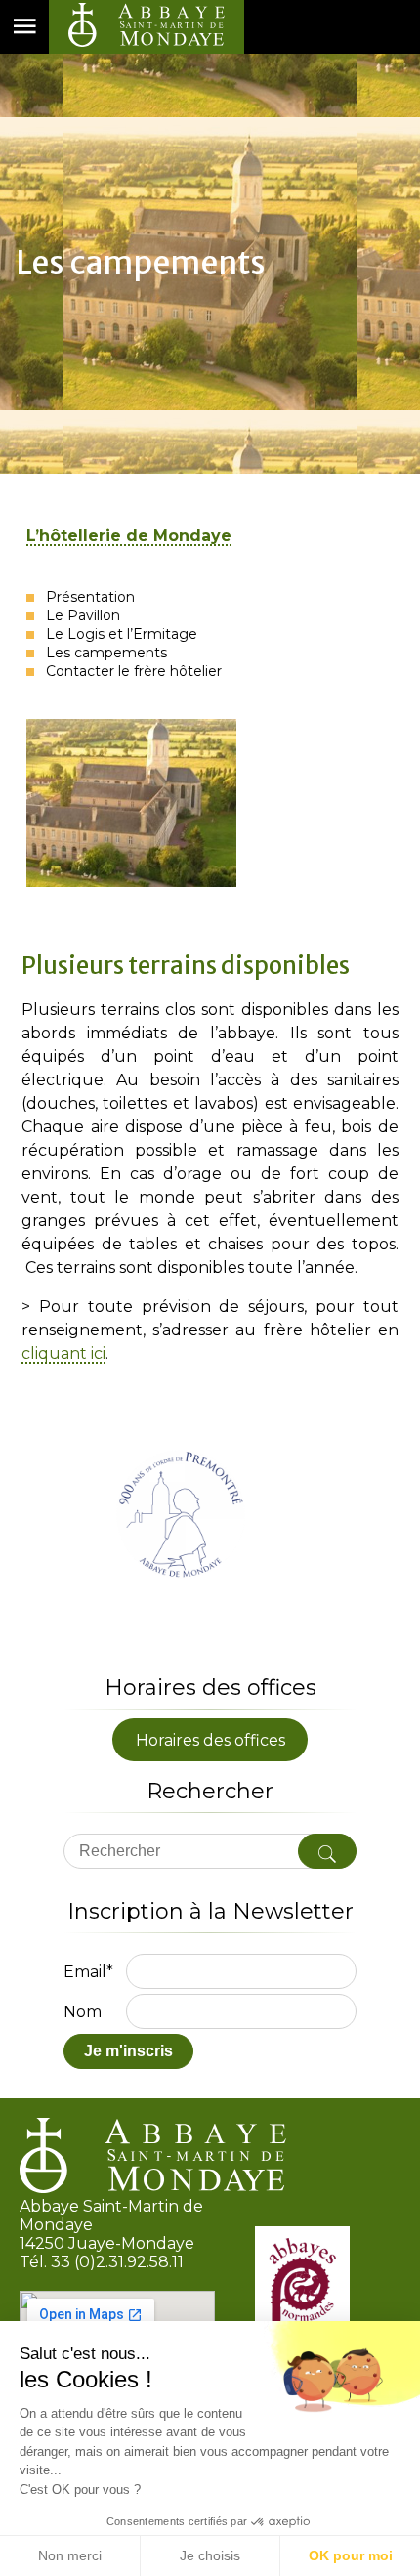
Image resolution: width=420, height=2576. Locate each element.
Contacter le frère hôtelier (132, 671)
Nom (83, 2012)
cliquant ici (63, 1354)
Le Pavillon (81, 615)
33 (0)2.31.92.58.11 (117, 2262)
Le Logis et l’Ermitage (120, 634)
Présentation (88, 597)
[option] (213, 803)
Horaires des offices (210, 1739)
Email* (88, 1972)
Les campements (105, 653)
